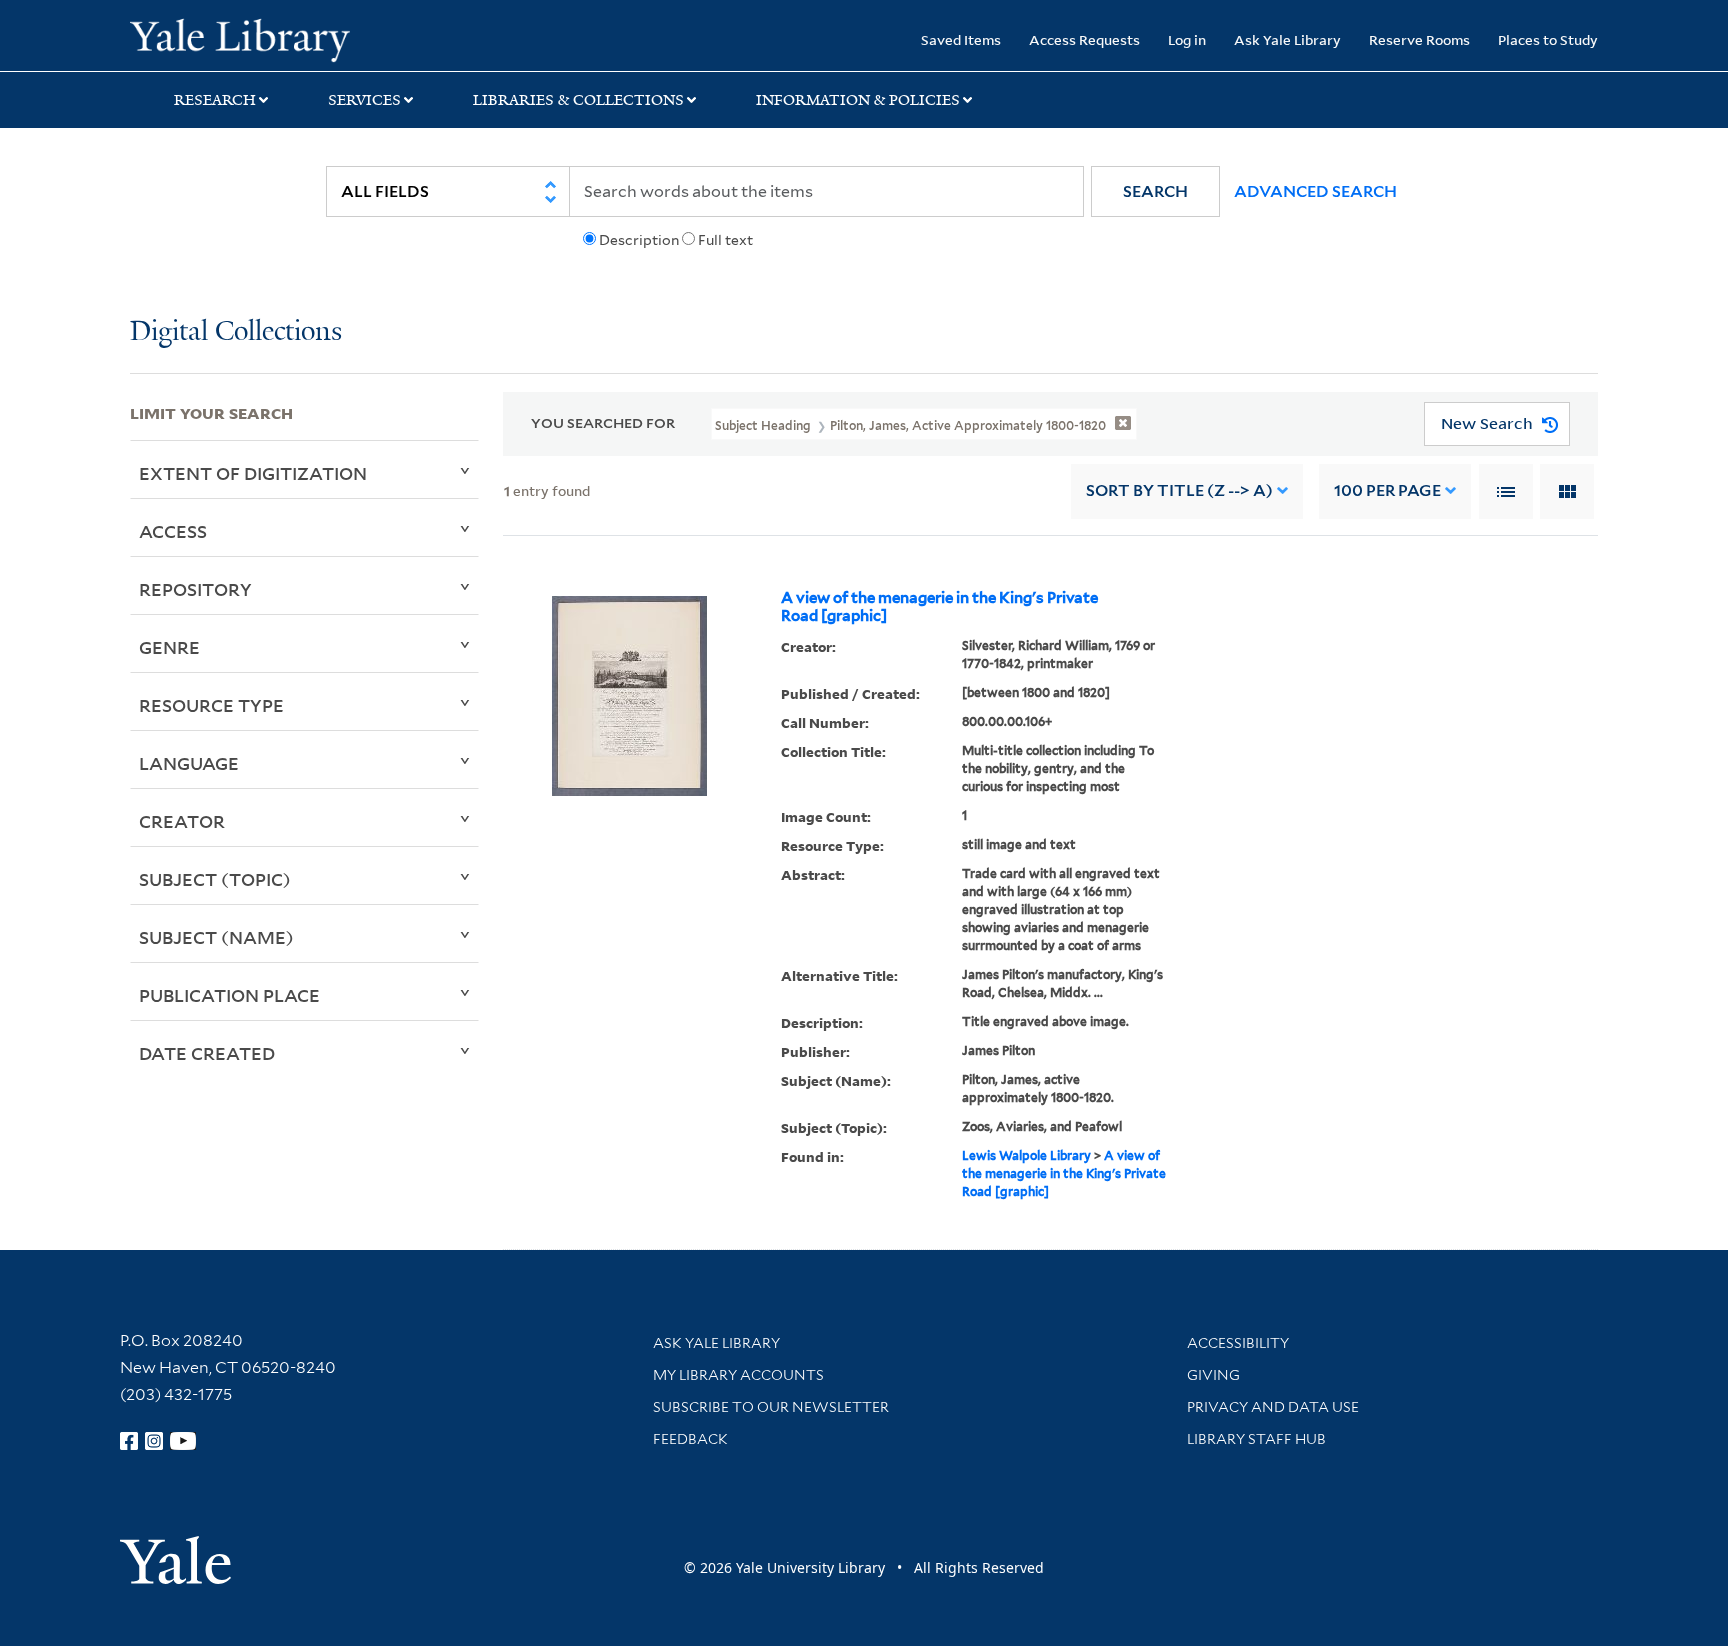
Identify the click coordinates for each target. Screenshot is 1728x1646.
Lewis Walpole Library (1026, 1155)
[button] (1155, 191)
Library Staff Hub (1256, 1439)
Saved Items (961, 39)
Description (639, 240)
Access (173, 531)
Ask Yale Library (1287, 39)
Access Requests (1084, 39)
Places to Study (1548, 39)
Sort (1179, 490)
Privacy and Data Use (1273, 1407)
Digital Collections (236, 332)
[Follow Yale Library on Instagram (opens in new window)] (154, 1441)
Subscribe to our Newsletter (771, 1407)
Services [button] (364, 100)
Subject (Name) (216, 937)
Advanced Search (1315, 191)
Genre (169, 647)
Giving (1213, 1375)
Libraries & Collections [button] (578, 100)
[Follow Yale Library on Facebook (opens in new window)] (129, 1441)
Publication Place (229, 995)
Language (189, 763)
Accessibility (1238, 1343)
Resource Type (211, 705)
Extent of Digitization (253, 473)
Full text (725, 240)
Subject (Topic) (215, 879)
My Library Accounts (738, 1375)
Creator (182, 821)
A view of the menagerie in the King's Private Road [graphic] (939, 607)
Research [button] (215, 100)
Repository (195, 589)
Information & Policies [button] (858, 100)
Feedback (690, 1439)
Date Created (207, 1053)
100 (1387, 490)
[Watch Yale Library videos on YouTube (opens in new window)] (183, 1441)
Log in (1187, 39)
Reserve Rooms (1419, 39)
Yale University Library (240, 38)
